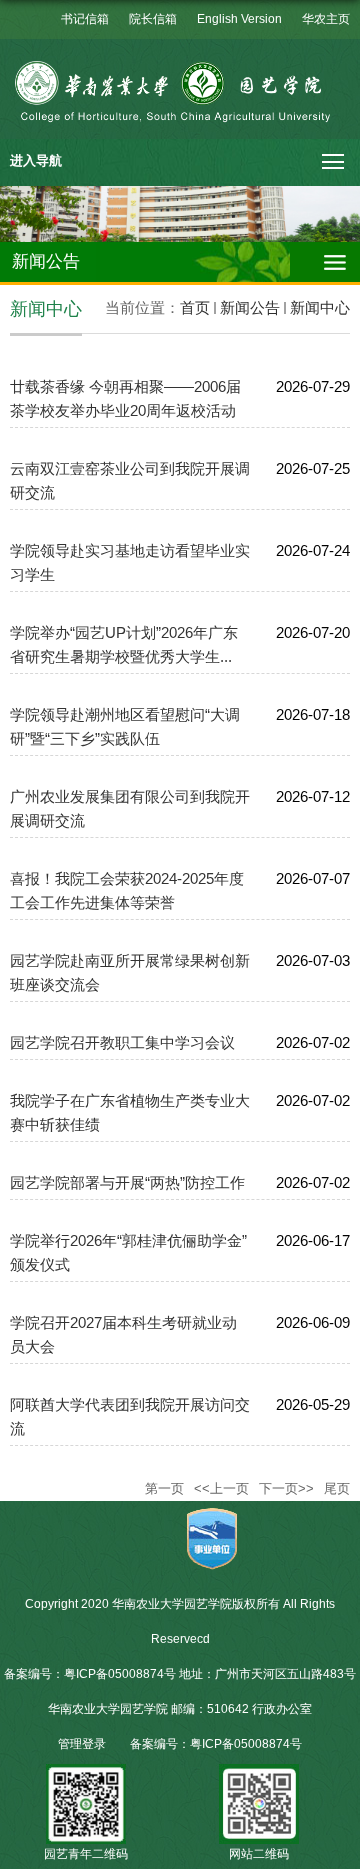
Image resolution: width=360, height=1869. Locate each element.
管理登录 (82, 1744)
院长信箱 (153, 19)
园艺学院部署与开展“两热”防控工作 (127, 1182)
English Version (239, 19)
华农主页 (326, 19)
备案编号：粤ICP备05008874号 (216, 1744)
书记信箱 (85, 19)
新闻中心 (320, 307)
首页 (195, 307)
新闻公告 (250, 307)
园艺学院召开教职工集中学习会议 (122, 1042)
